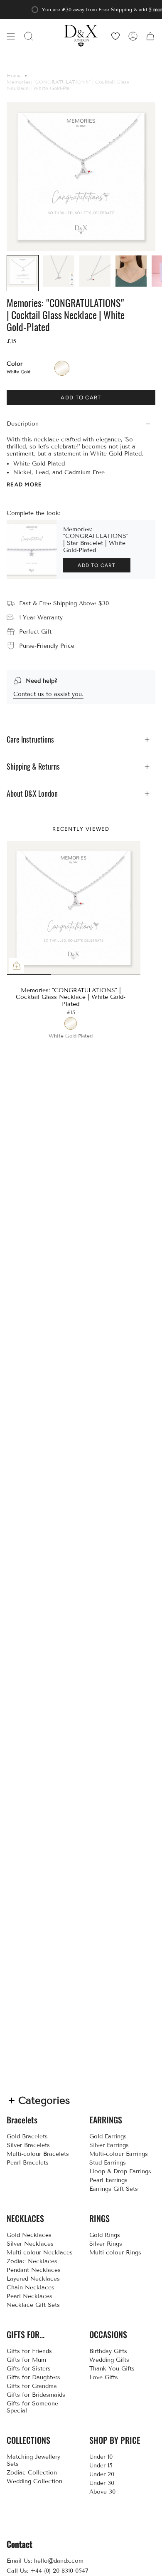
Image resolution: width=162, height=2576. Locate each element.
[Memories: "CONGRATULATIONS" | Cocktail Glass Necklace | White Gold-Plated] (74, 908)
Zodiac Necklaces (32, 2261)
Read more (25, 484)
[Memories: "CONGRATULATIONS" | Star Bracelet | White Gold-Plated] (32, 550)
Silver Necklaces (30, 2244)
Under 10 (101, 2457)
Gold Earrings (108, 2136)
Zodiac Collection (32, 2473)
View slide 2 (40, 975)
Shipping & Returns (33, 767)
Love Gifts (104, 2377)
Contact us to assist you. (48, 694)
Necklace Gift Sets (33, 2305)
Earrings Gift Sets (114, 2189)
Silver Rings (106, 2244)
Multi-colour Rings (115, 2253)
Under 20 (102, 2474)
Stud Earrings (108, 2163)
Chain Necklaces (31, 2287)
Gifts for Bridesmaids (36, 2395)
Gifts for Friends (29, 2351)
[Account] (133, 36)
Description (23, 424)
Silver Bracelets (28, 2145)
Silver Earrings (109, 2145)
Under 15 (101, 2466)
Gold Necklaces (29, 2235)
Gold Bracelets (27, 2136)
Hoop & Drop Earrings (120, 2171)
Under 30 (102, 2483)
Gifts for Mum (26, 2360)
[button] (29, 36)
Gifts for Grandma (32, 2386)
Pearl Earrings (108, 2180)
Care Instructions (30, 739)
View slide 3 (107, 975)
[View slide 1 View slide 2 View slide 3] (74, 908)
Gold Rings (105, 2235)
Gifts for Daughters (33, 2377)
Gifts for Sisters (29, 2369)
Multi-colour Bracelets (38, 2154)
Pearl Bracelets (28, 2163)
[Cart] (150, 36)
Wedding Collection (34, 2481)
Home (14, 76)
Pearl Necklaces (29, 2296)
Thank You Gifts (112, 2369)
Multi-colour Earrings (119, 2154)
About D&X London (32, 794)
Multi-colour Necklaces (40, 2253)
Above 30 (102, 2492)
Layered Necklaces (33, 2279)
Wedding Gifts (109, 2360)
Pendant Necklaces (34, 2270)
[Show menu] (11, 36)
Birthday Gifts (108, 2351)
